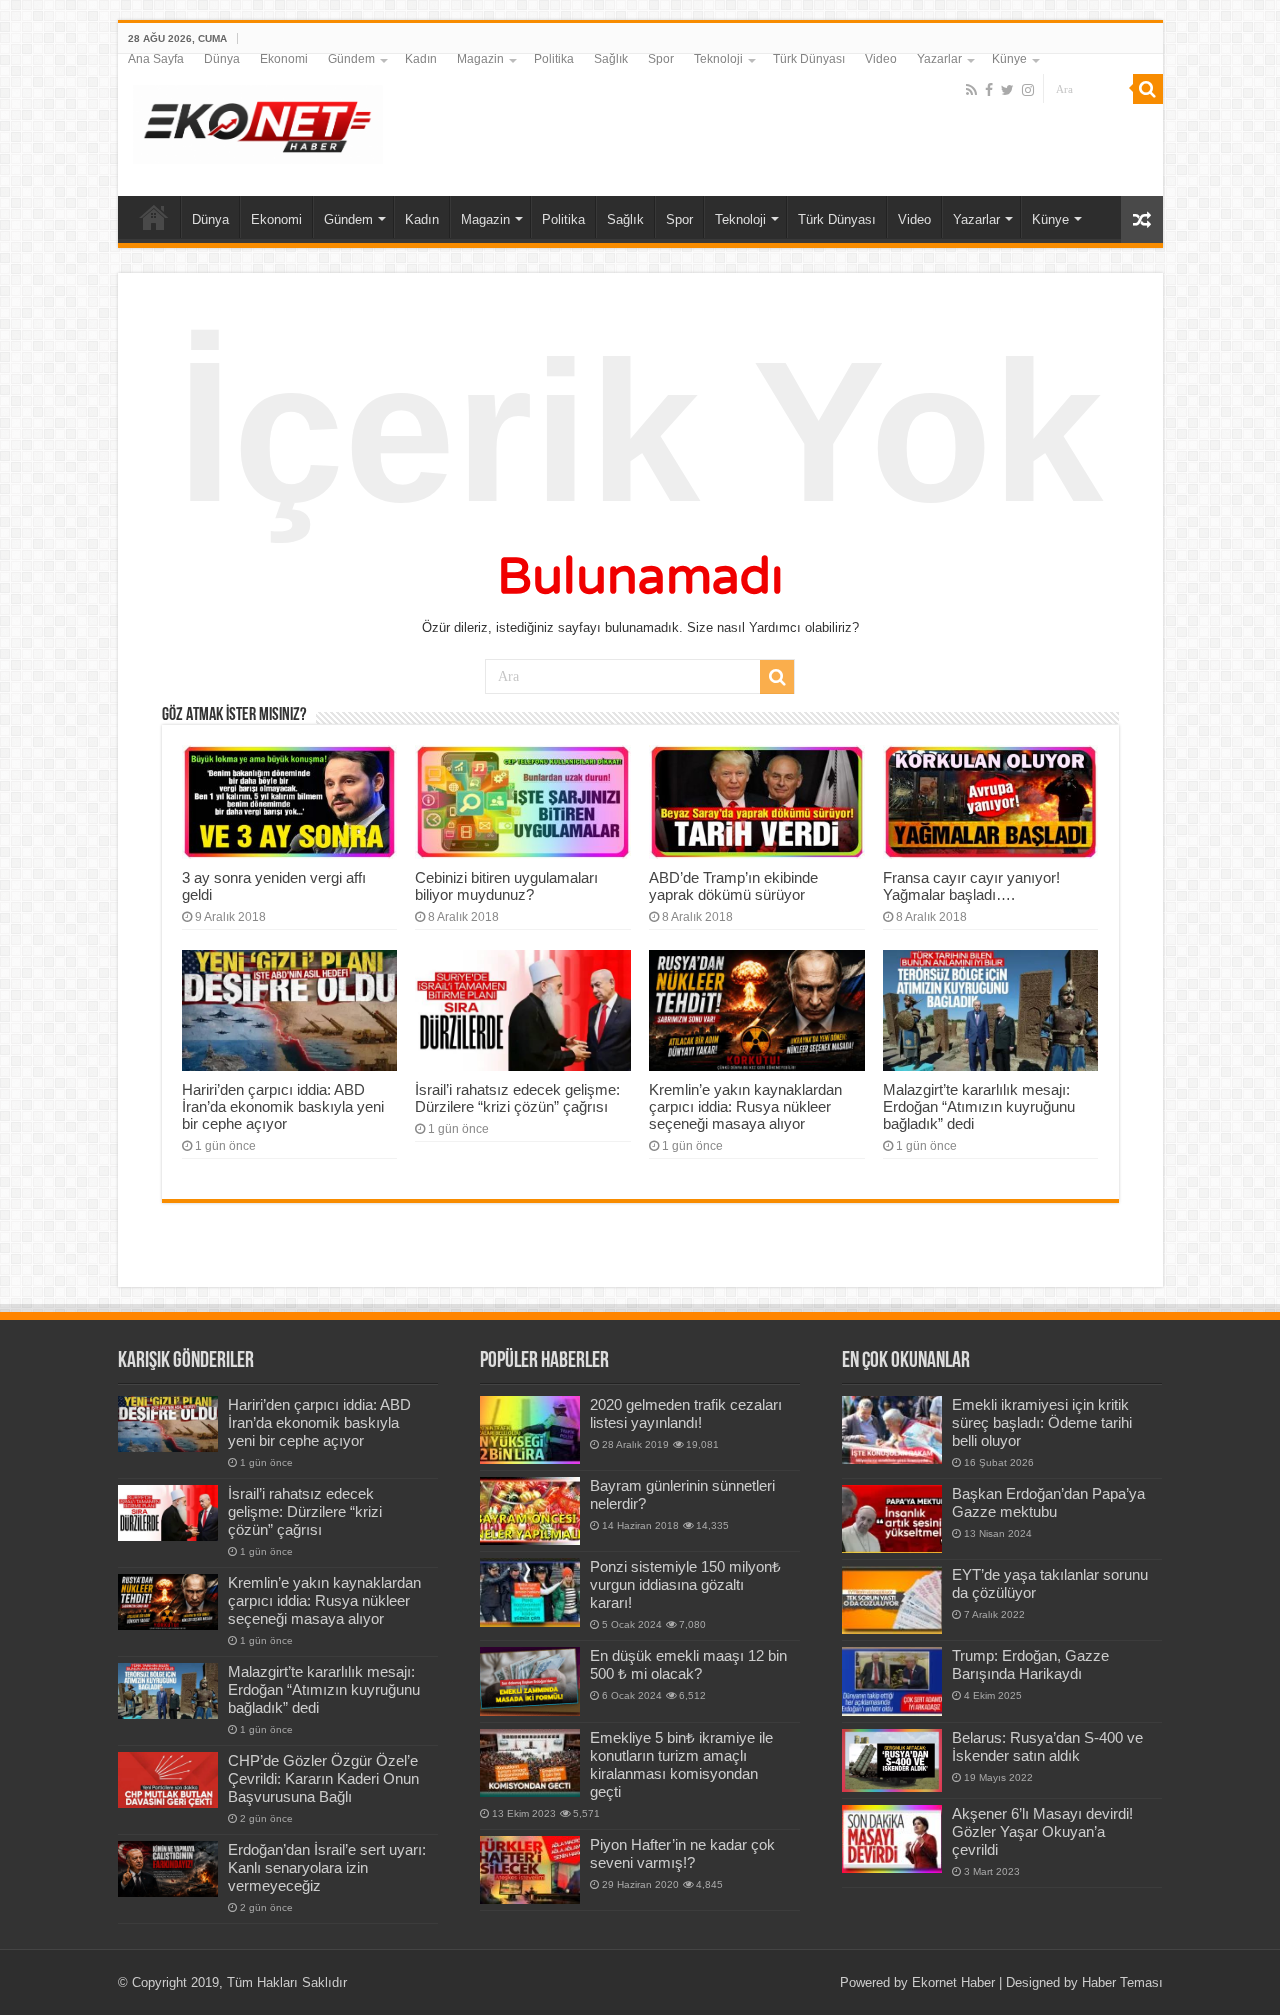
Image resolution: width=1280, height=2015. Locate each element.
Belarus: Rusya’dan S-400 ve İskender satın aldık (1047, 1746)
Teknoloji (718, 59)
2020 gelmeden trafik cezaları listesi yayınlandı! (686, 1413)
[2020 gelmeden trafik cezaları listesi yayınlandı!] (530, 1430)
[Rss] (971, 90)
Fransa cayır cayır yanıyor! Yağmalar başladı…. (971, 886)
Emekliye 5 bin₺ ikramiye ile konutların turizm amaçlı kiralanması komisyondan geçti (681, 1764)
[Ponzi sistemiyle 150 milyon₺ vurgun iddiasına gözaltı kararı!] (530, 1592)
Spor (661, 59)
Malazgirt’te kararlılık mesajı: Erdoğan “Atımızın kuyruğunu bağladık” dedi (979, 1106)
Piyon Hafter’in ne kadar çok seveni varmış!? (682, 1853)
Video (881, 59)
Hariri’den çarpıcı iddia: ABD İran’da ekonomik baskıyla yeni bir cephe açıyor (283, 1106)
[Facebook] (989, 90)
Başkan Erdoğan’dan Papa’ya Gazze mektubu (1048, 1502)
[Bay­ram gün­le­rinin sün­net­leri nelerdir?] (530, 1511)
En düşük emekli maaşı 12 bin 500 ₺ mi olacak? (688, 1664)
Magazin (480, 59)
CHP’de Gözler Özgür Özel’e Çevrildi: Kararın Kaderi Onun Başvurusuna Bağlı (323, 1778)
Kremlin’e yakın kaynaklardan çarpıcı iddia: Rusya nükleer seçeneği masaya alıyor (745, 1106)
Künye (1009, 59)
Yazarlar (939, 59)
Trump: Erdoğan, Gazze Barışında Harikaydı (1030, 1664)
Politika (554, 59)
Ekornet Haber (953, 1982)
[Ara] (1148, 89)
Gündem (351, 59)
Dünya (222, 59)
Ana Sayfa (156, 59)
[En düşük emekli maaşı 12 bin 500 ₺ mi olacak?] (530, 1681)
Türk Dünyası (809, 59)
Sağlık (611, 59)
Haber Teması (1122, 1982)
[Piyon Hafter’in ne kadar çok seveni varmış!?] (530, 1870)
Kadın (421, 59)
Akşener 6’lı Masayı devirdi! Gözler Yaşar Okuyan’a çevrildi (1042, 1831)
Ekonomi (284, 59)
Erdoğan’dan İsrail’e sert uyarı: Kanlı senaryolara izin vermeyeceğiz (327, 1867)
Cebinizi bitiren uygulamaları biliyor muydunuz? (506, 886)
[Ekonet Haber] (258, 121)
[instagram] (1028, 90)
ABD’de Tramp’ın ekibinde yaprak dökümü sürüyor (733, 886)
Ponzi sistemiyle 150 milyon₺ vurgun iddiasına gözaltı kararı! (685, 1584)
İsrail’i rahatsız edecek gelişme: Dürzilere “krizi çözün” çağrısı (517, 1098)
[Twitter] (1007, 90)
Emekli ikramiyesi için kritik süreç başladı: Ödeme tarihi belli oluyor (1042, 1422)
